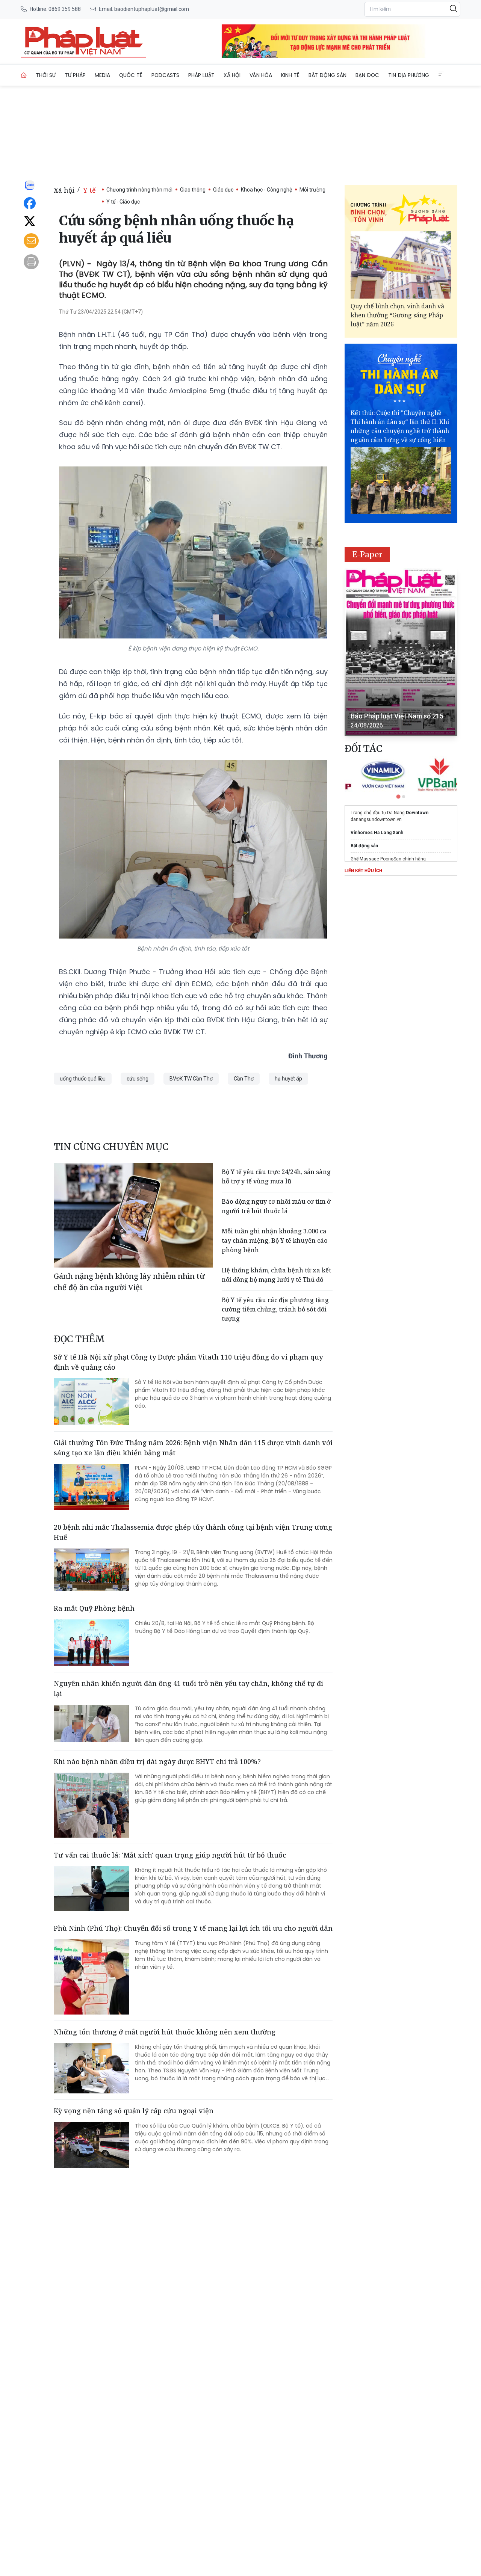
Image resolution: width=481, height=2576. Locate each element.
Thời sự (46, 75)
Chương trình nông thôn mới (139, 190)
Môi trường (312, 190)
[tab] (398, 796)
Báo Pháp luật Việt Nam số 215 (397, 716)
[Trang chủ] (24, 75)
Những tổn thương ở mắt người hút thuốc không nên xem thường (165, 2032)
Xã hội (232, 75)
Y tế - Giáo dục (123, 202)
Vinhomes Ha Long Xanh (377, 833)
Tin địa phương (409, 75)
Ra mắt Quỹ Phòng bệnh (94, 1608)
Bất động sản (327, 75)
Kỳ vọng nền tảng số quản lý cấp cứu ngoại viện (134, 2111)
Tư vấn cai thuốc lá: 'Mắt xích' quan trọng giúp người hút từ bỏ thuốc (170, 1855)
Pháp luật (201, 75)
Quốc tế (131, 75)
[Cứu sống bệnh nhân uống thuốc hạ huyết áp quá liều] (83, 41)
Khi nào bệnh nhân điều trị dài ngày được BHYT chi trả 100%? (157, 1761)
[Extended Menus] (441, 74)
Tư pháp (75, 75)
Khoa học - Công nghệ (266, 190)
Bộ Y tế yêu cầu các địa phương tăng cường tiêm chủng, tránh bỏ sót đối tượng (275, 1309)
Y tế (89, 190)
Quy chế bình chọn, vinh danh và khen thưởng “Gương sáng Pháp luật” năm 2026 (397, 315)
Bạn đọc (367, 75)
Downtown (417, 813)
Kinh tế (290, 75)
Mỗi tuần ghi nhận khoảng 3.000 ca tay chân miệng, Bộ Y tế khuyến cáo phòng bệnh (275, 1240)
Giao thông (193, 190)
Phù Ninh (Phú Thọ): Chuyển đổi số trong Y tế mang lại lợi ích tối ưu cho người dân (193, 1928)
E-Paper (367, 555)
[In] (31, 262)
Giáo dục (223, 190)
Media (102, 75)
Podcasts (165, 75)
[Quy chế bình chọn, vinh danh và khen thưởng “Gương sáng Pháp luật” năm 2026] (401, 265)
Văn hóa (261, 75)
